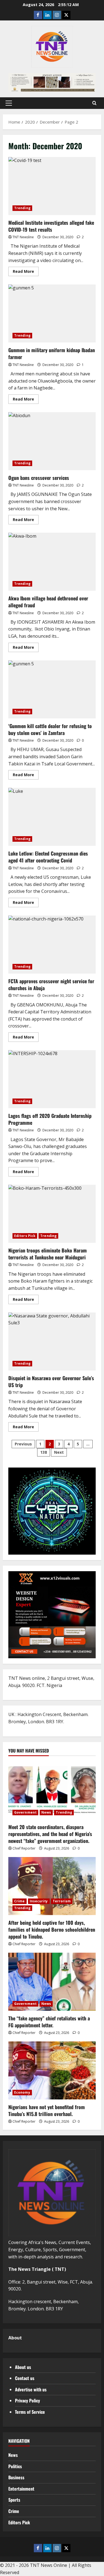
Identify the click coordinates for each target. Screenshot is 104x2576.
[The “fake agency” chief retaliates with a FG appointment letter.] (52, 1982)
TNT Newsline (23, 237)
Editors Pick (25, 1236)
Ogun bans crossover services (52, 441)
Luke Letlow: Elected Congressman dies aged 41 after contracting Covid (52, 817)
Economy (22, 2092)
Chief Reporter (24, 1848)
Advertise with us (31, 2389)
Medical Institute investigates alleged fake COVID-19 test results (52, 186)
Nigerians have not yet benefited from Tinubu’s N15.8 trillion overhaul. (47, 2110)
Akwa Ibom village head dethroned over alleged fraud (52, 562)
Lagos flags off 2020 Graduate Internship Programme (52, 1079)
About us (23, 2367)
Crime (20, 1901)
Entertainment (21, 2489)
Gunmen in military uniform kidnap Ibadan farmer (52, 313)
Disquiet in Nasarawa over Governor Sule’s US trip (52, 1341)
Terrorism (62, 1901)
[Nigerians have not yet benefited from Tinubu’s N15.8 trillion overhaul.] (52, 2070)
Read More (26, 272)
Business (16, 2477)
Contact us (25, 2378)
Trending (22, 208)
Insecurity (39, 1901)
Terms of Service (30, 2412)
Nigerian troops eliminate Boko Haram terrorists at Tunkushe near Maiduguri (52, 1214)
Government (25, 1812)
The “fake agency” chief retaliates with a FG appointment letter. (49, 2022)
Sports (14, 2500)
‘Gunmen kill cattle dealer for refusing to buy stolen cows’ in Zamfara (52, 689)
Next (59, 1452)
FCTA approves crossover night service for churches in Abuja (52, 945)
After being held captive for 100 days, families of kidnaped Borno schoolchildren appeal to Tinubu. (52, 1929)
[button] (9, 103)
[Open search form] (94, 103)
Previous (23, 1444)
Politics (15, 2466)
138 (44, 1452)
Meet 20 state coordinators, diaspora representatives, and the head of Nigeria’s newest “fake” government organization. (50, 1834)
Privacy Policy (27, 2400)
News (46, 1812)
